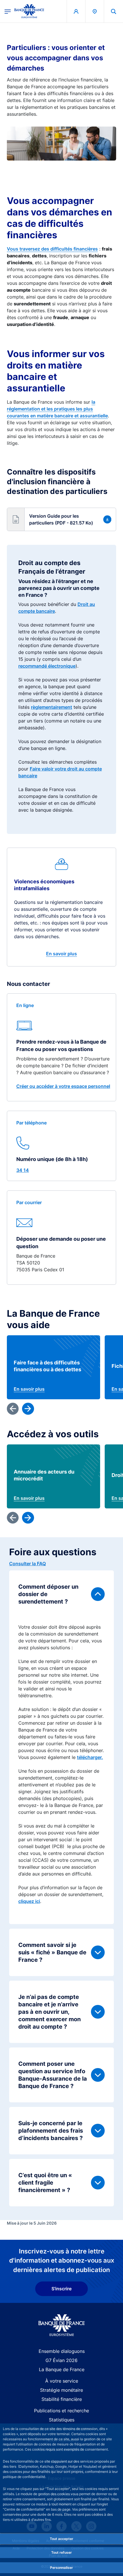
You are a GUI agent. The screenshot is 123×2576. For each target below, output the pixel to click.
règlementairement (51, 707)
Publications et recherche (61, 2411)
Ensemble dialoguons (62, 2351)
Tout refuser (61, 2552)
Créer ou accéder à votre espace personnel (63, 1086)
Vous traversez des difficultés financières (52, 249)
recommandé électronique (47, 666)
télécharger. (90, 1757)
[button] (114, 11)
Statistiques (62, 2420)
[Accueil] (62, 2325)
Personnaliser (61, 2568)
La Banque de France (62, 2369)
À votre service (62, 2381)
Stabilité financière (62, 2399)
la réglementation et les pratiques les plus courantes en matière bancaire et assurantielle (57, 409)
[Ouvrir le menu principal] (8, 11)
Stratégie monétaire (61, 2390)
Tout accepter (61, 2539)
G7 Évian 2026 (61, 2360)
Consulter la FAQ (27, 1564)
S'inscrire (61, 2289)
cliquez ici (29, 1901)
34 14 (23, 1170)
